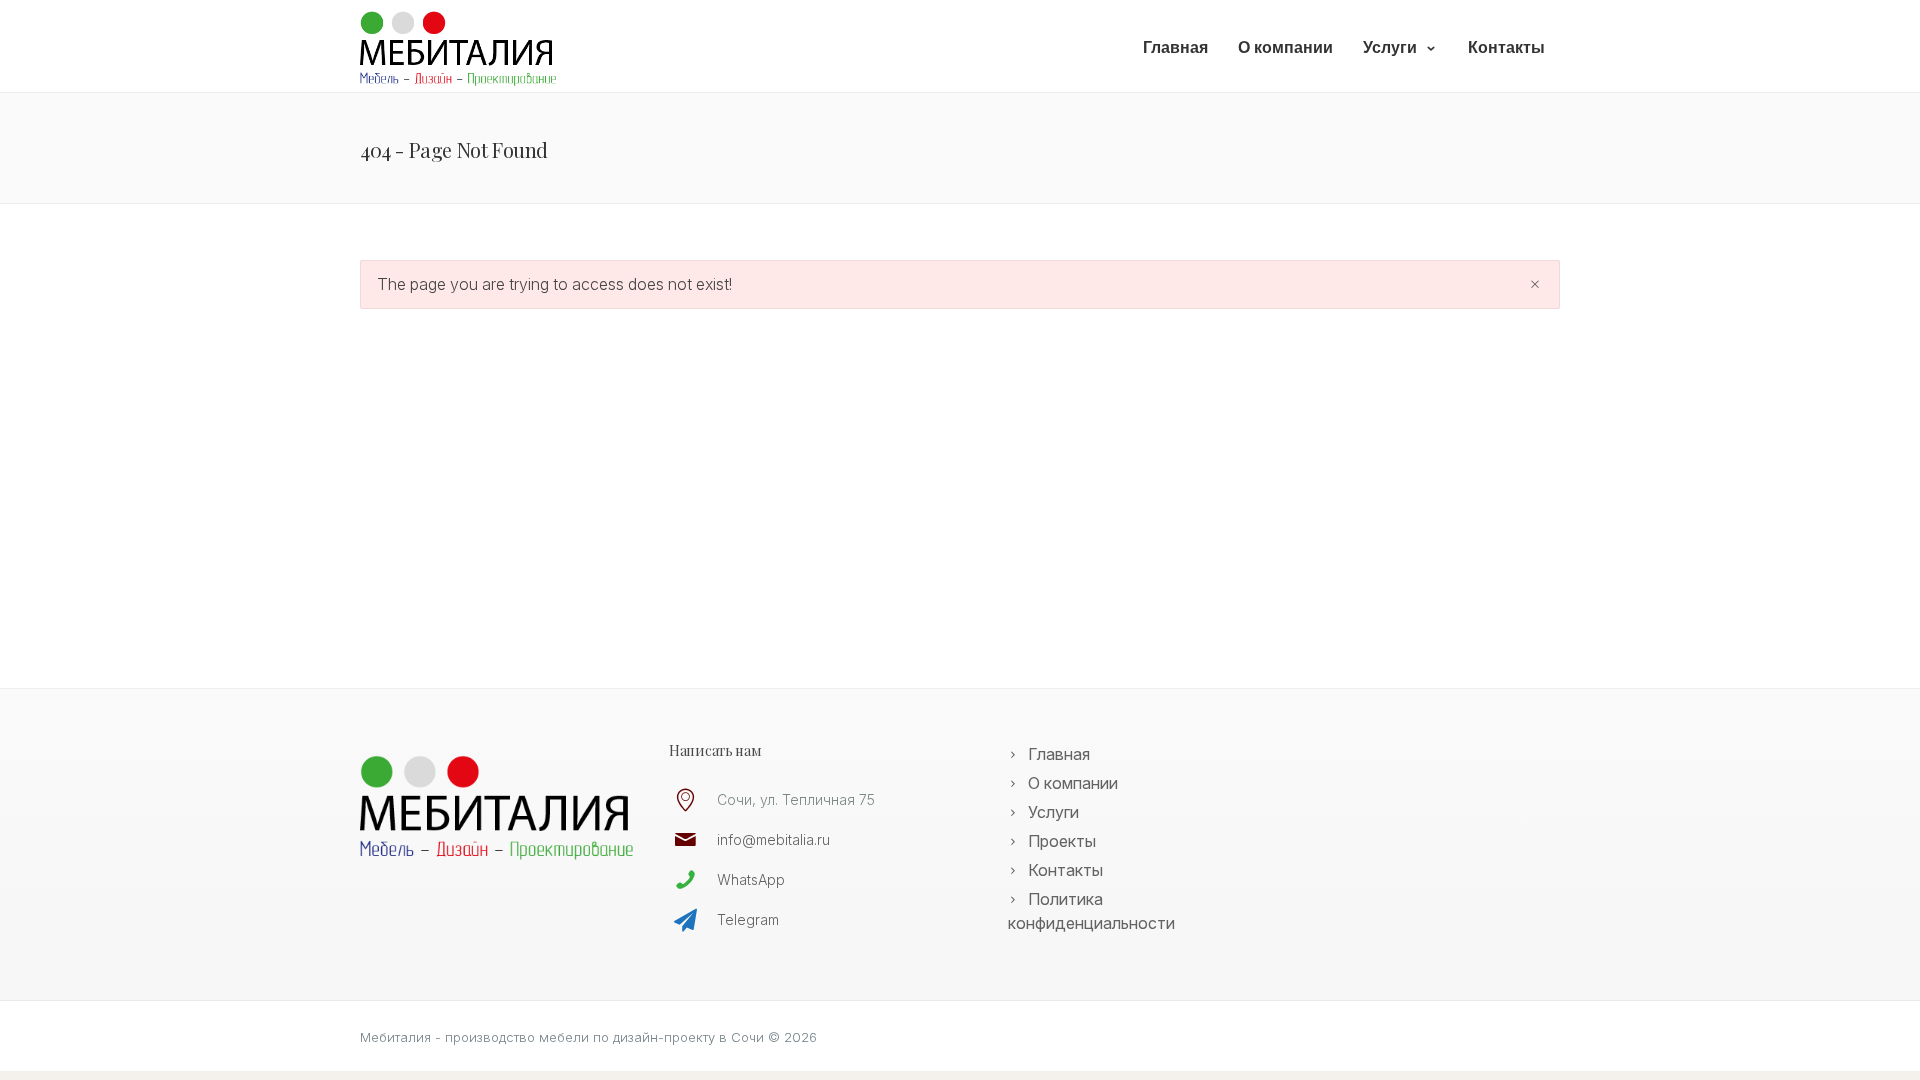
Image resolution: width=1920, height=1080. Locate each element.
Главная (1175, 47)
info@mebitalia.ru (773, 839)
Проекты (1062, 841)
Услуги (1390, 47)
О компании (1285, 47)
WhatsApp (751, 879)
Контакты (1506, 47)
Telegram (748, 919)
